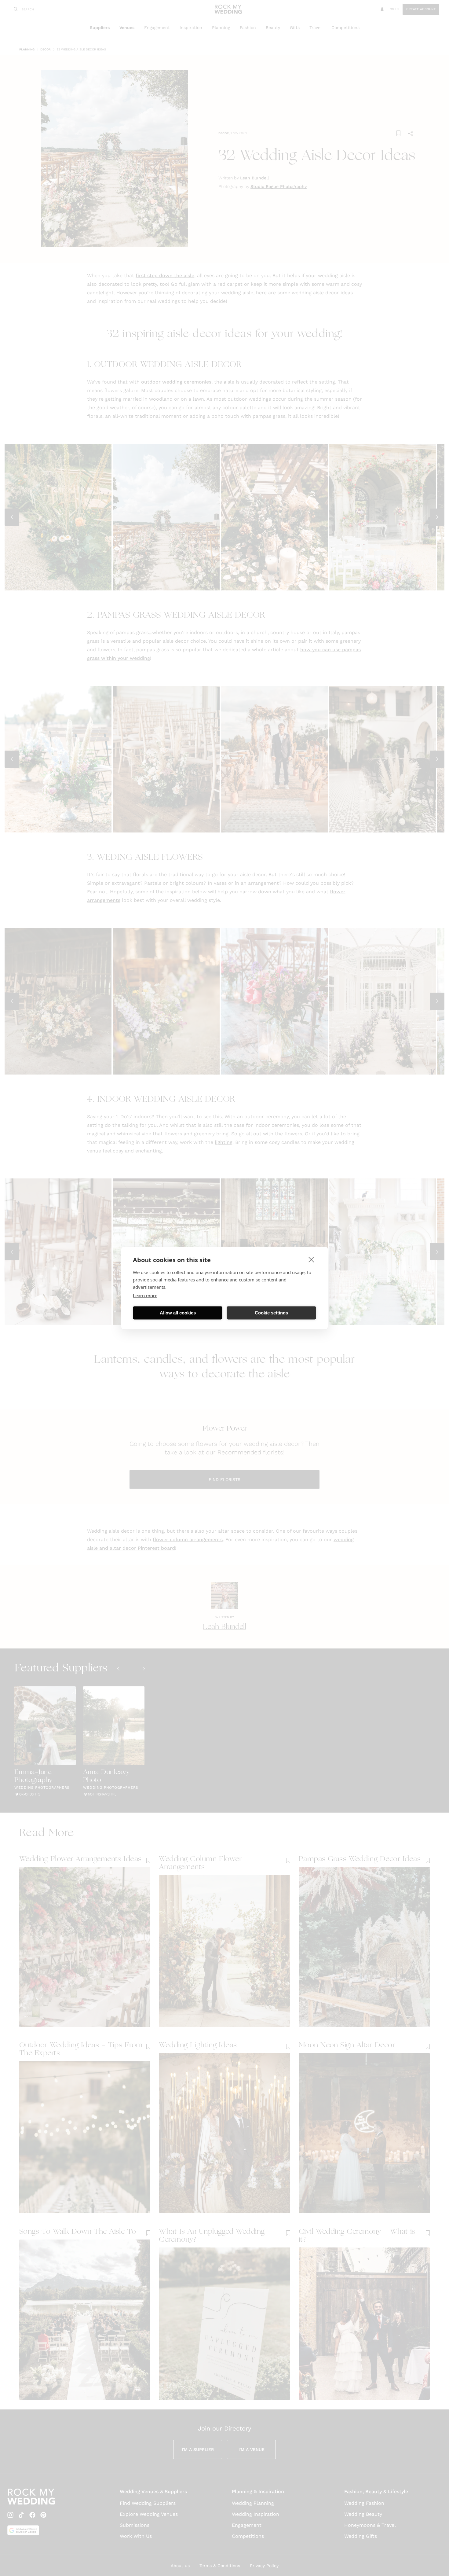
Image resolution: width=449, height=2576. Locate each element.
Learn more (145, 1295)
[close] (311, 1259)
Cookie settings (271, 1313)
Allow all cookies (178, 1313)
